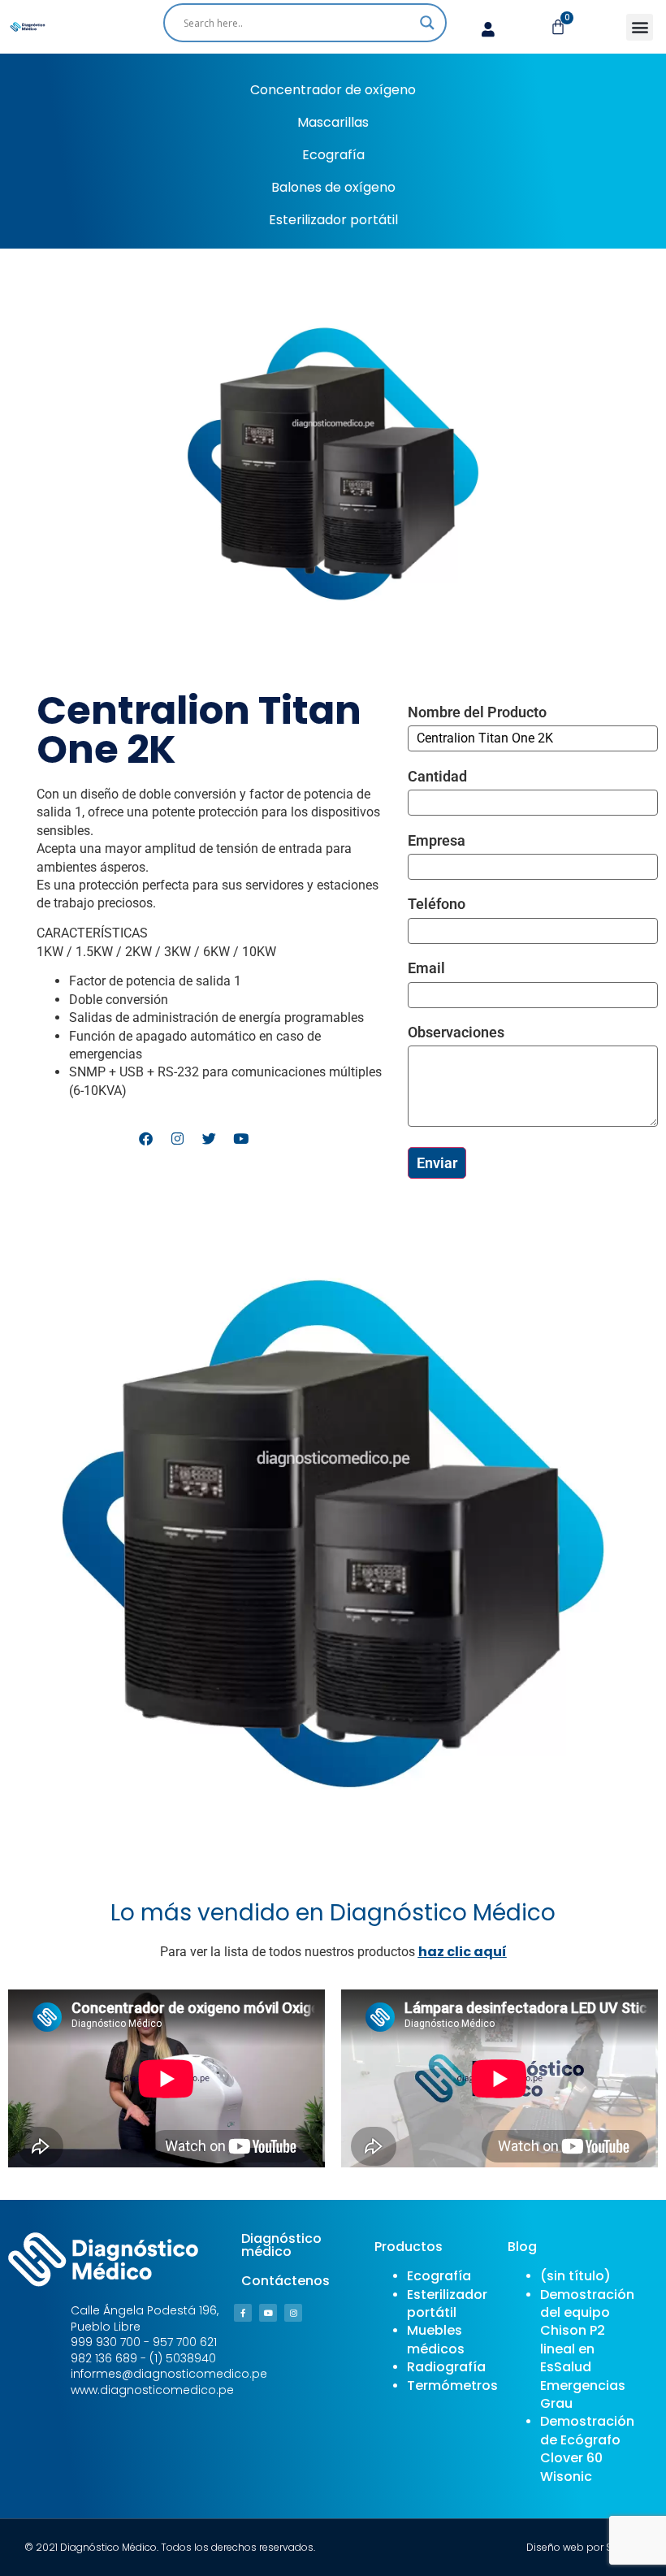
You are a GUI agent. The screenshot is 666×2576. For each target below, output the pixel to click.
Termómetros (452, 2386)
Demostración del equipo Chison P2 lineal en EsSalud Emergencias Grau (587, 2349)
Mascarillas (333, 122)
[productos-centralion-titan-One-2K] (333, 1534)
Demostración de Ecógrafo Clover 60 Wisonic (587, 2448)
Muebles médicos (436, 2339)
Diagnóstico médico (281, 2245)
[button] (640, 27)
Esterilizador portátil (333, 220)
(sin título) (575, 2276)
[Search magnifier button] (427, 23)
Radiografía (446, 2367)
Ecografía (333, 155)
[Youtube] (268, 2313)
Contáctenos (285, 2281)
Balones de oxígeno (333, 187)
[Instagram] (293, 2313)
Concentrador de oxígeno (333, 90)
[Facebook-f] (243, 2313)
